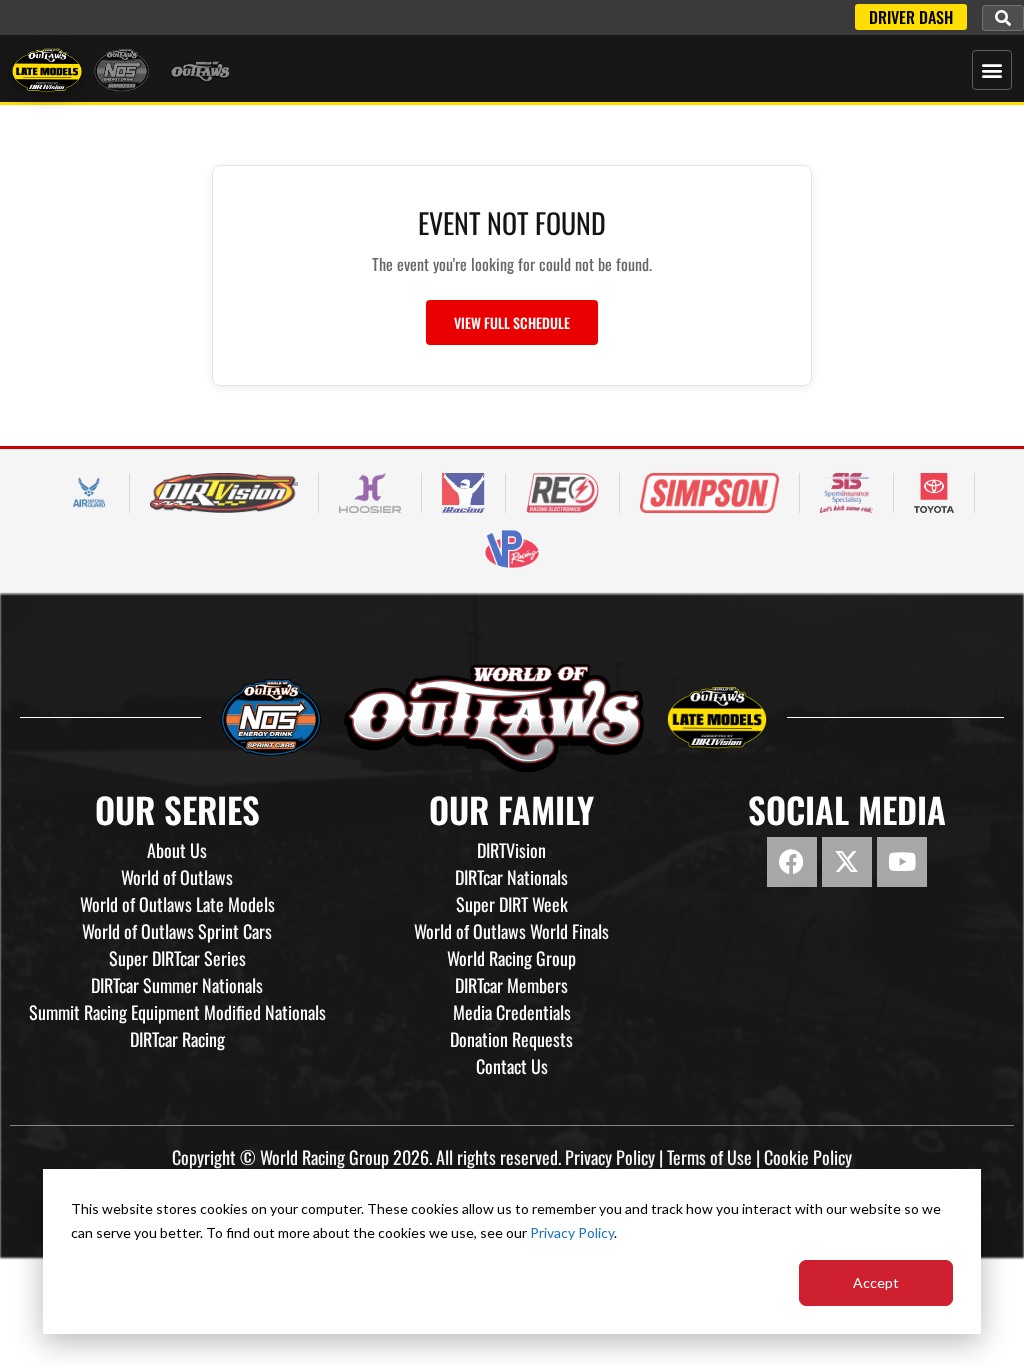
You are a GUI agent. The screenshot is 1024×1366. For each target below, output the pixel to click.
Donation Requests (511, 1039)
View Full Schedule (512, 322)
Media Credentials (512, 1012)
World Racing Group (511, 958)
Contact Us (512, 1066)
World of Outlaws (177, 877)
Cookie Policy (808, 1157)
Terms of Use (709, 1157)
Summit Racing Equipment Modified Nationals (177, 1012)
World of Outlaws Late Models (177, 904)
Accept (876, 1282)
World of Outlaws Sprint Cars (177, 931)
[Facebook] (792, 862)
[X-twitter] (847, 862)
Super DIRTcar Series (177, 958)
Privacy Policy (572, 1232)
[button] (1003, 18)
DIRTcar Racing (177, 1039)
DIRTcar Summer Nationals (177, 985)
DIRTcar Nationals (511, 877)
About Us (177, 850)
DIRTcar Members (511, 985)
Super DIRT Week (512, 904)
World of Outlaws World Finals (511, 931)
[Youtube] (902, 862)
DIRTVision (511, 850)
